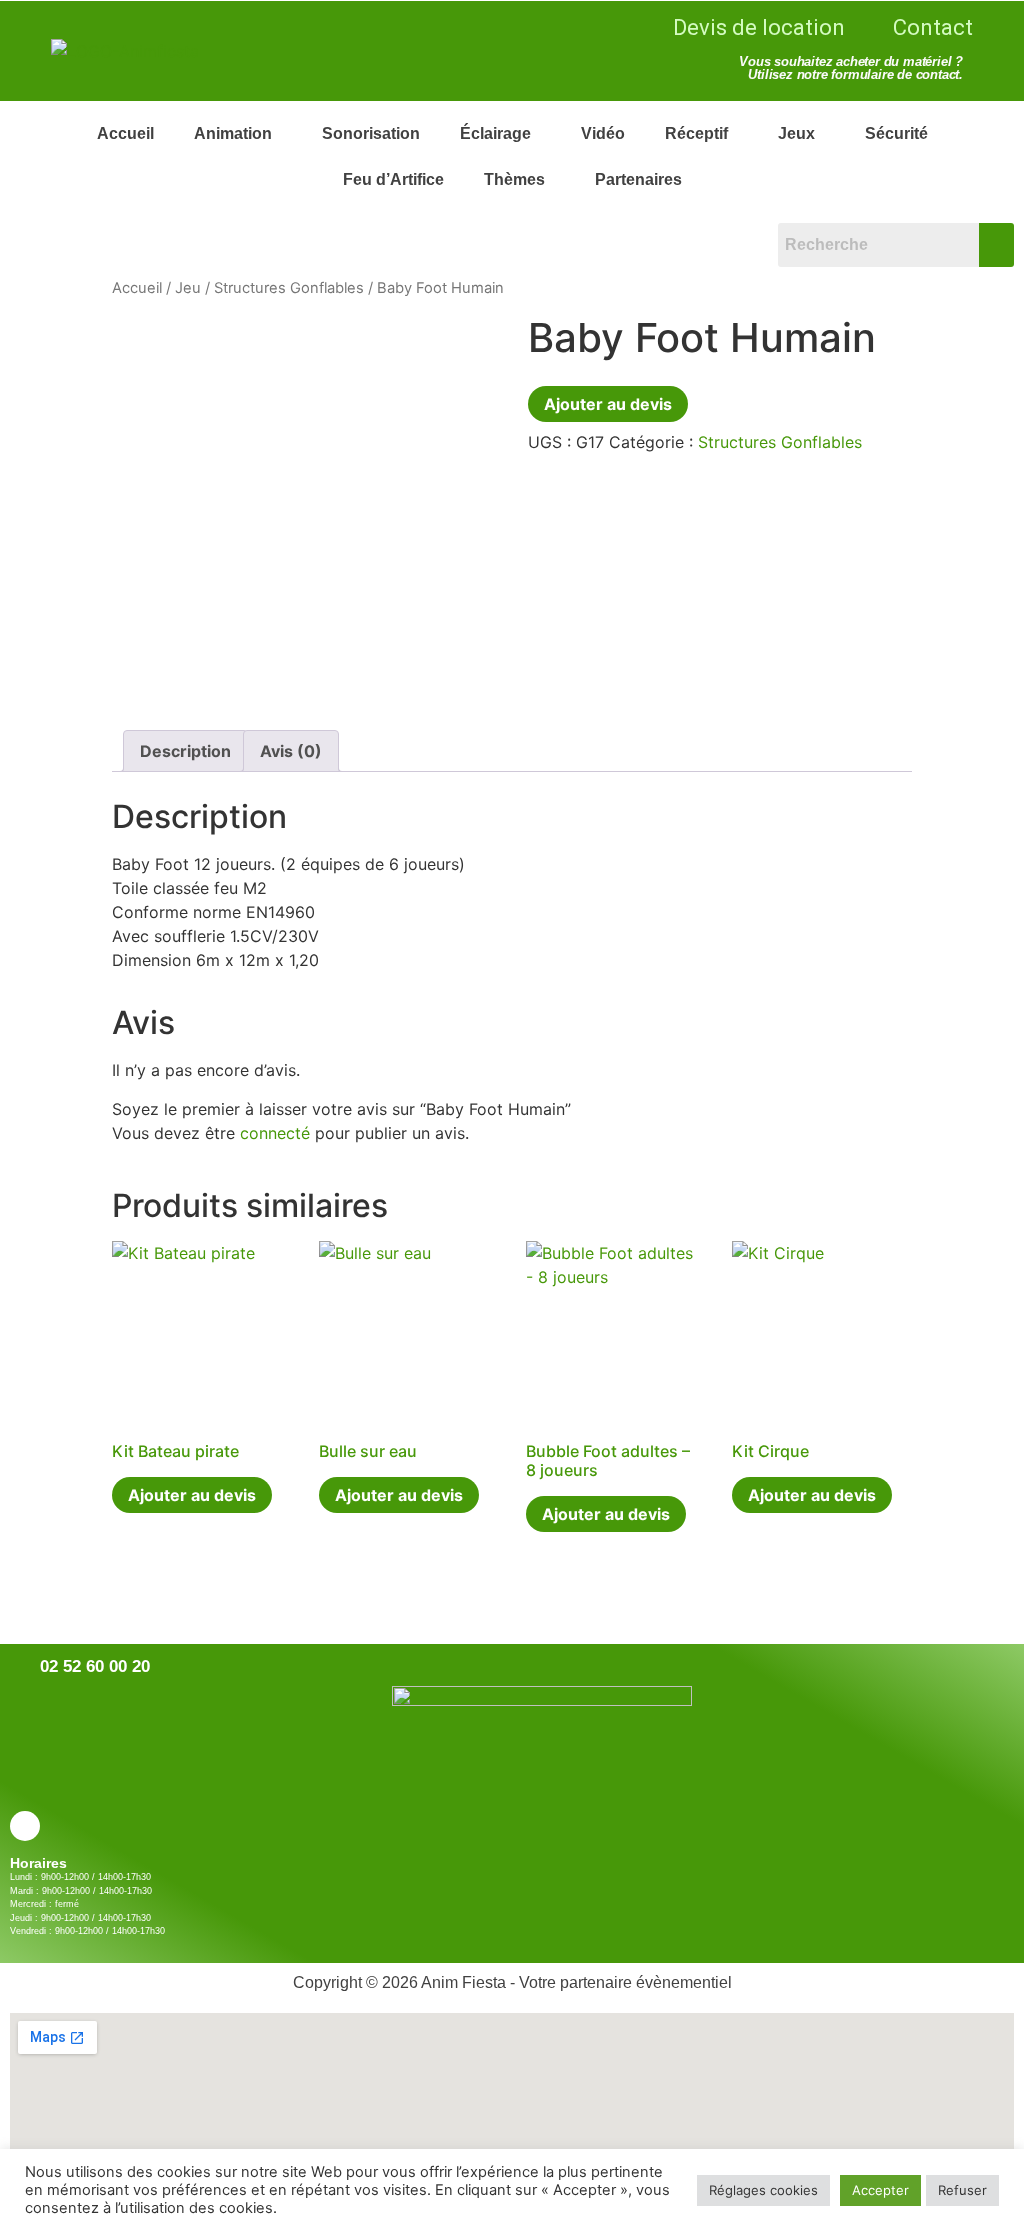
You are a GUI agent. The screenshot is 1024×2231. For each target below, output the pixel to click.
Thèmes (514, 179)
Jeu (188, 288)
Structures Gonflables (289, 288)
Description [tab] (185, 751)
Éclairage (495, 133)
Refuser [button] (962, 2190)
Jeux (796, 133)
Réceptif (696, 133)
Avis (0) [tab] (291, 751)
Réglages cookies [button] (763, 2190)
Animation (233, 133)
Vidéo (603, 133)
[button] (238, 134)
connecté (275, 1133)
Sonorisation (371, 133)
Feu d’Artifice (393, 179)
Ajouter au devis (608, 404)
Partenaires (638, 179)
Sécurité (896, 133)
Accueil (125, 133)
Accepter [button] (880, 2190)
